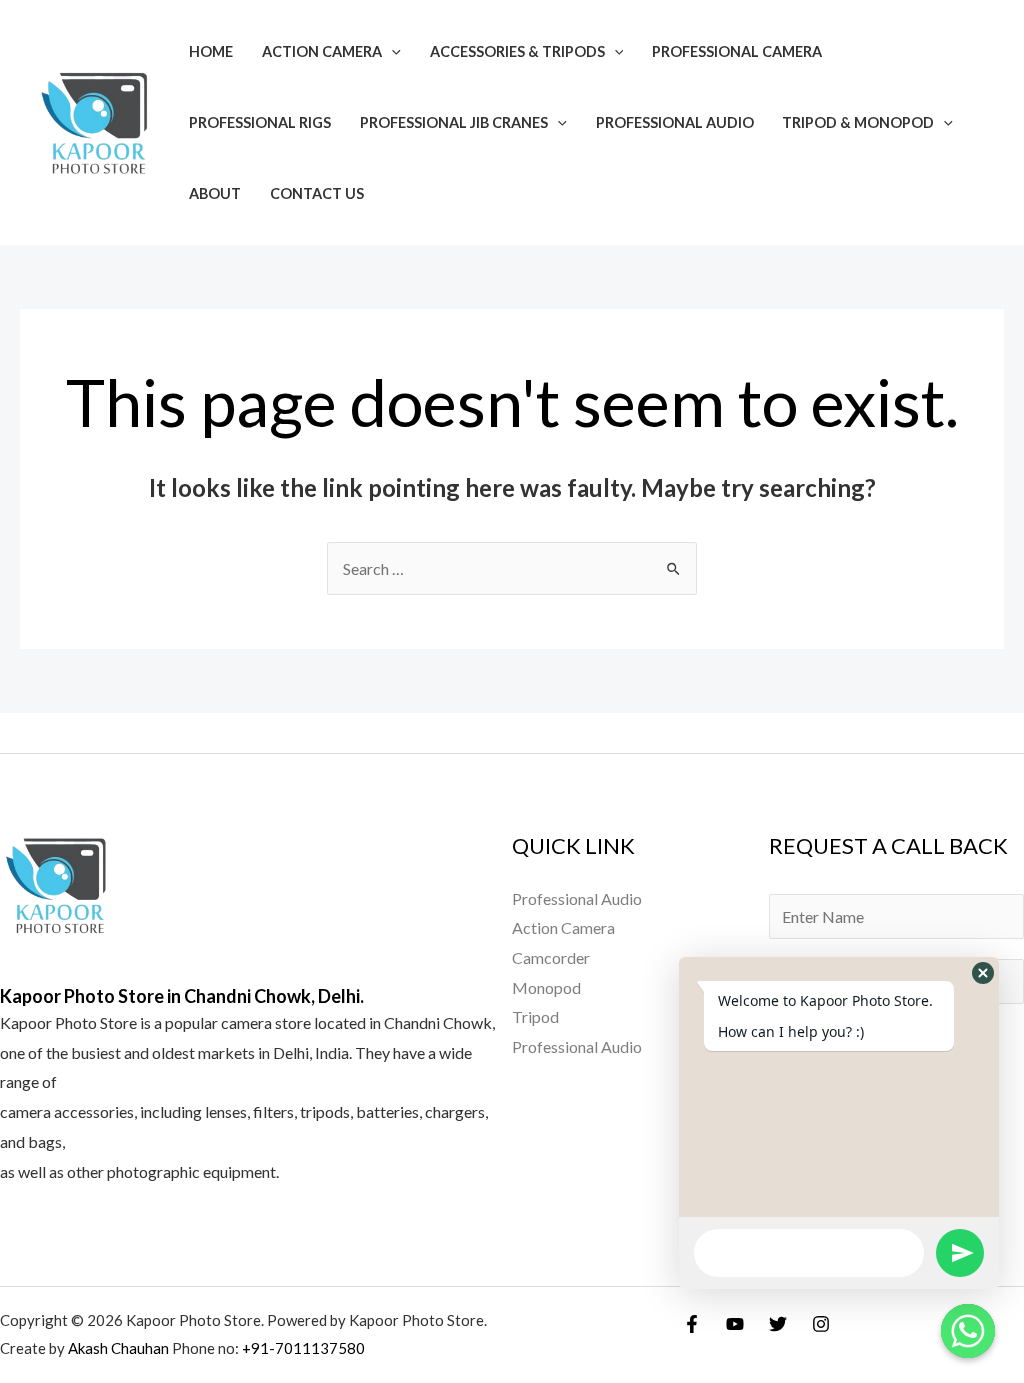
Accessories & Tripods (517, 51)
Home (211, 51)
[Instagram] (821, 1324)
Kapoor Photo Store (68, 1022)
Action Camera (322, 51)
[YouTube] (735, 1324)
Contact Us (317, 193)
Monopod (546, 987)
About (215, 193)
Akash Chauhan (120, 1348)
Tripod (535, 1016)
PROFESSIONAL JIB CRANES (454, 122)
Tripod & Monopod (858, 122)
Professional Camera (737, 51)
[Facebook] (692, 1324)
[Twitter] (778, 1324)
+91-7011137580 (303, 1348)
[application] (391, 51)
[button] (983, 973)
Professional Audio (675, 122)
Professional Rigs (260, 122)
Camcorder (551, 957)
